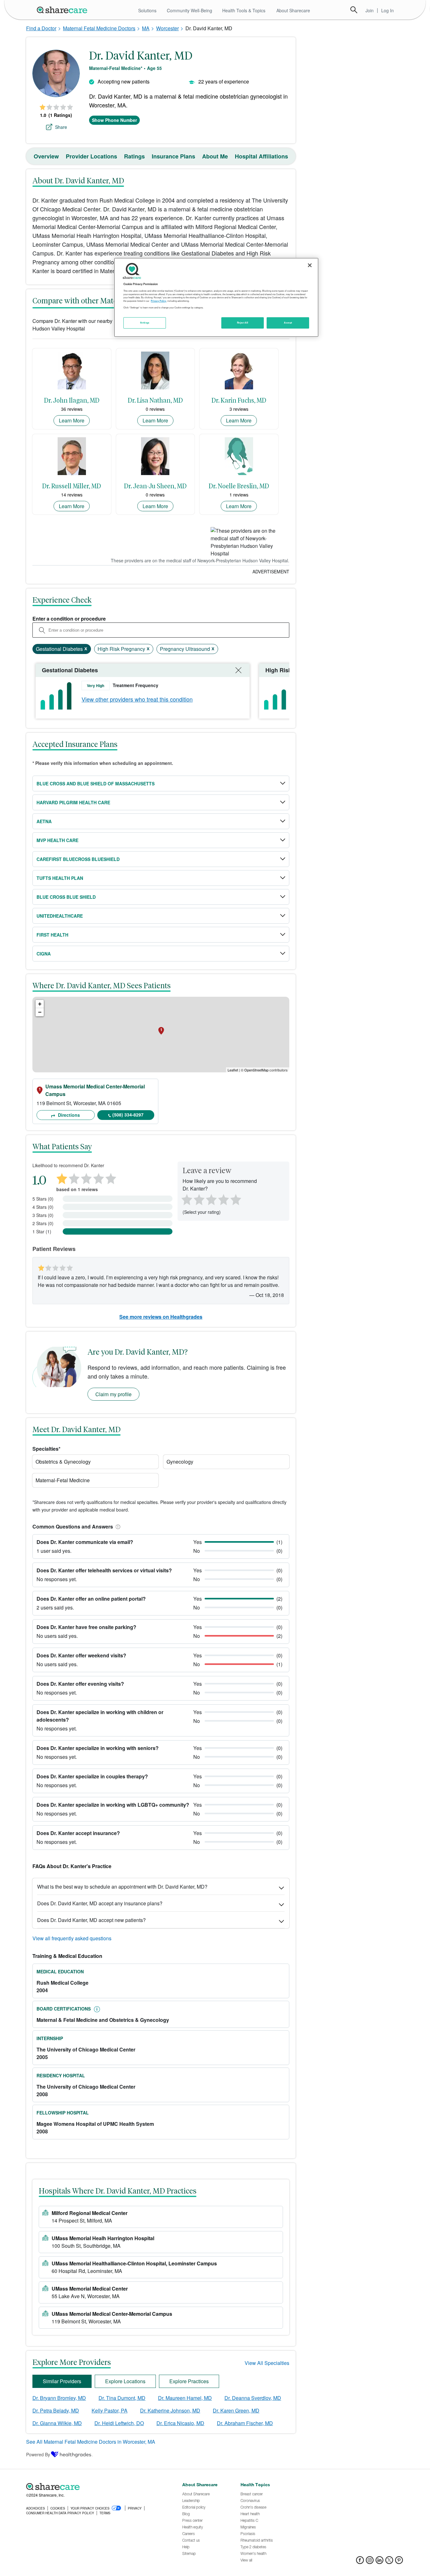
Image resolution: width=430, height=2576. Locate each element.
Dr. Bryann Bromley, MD (59, 2398)
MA (146, 28)
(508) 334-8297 (128, 1115)
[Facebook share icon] (360, 2562)
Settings (145, 323)
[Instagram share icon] (370, 2562)
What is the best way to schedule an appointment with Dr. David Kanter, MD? (122, 1887)
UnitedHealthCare (60, 916)
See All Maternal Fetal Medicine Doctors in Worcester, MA (91, 2442)
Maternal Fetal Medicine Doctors (99, 28)
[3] (211, 1199)
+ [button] (40, 1004)
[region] (216, 297)
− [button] (40, 1012)
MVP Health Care (57, 840)
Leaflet (233, 1070)
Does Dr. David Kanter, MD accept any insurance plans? (100, 1903)
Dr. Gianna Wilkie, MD (57, 2423)
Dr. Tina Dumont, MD (122, 2398)
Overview (46, 156)
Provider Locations (91, 156)
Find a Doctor (41, 28)
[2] (198, 1199)
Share (61, 127)
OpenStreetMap (256, 1070)
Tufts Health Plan (60, 878)
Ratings (134, 156)
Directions (68, 1115)
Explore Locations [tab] (125, 2381)
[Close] (310, 265)
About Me (215, 156)
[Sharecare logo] (95, 2487)
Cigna (44, 954)
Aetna (44, 821)
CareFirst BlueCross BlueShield (78, 859)
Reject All (243, 323)
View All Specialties (267, 2363)
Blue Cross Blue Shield (66, 897)
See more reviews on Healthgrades (161, 1317)
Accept (288, 323)
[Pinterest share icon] (399, 2562)
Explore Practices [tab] (189, 2381)
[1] (186, 1199)
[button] (117, 1526)
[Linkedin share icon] (379, 2562)
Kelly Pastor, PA (110, 2410)
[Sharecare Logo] (63, 10)
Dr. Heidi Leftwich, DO (119, 2423)
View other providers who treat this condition (137, 699)
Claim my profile (113, 1394)
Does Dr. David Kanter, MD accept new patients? (91, 1920)
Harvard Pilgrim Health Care (73, 802)
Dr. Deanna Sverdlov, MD (253, 2398)
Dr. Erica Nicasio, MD (180, 2423)
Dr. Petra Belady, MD (56, 2410)
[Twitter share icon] (389, 2562)
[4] (223, 1199)
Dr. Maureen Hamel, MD (185, 2398)
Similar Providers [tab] (62, 2381)
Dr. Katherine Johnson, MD (170, 2410)
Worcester (167, 28)
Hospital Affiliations (261, 156)
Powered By (38, 2454)
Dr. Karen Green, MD (236, 2410)
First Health (52, 935)
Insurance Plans (173, 156)
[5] (236, 1199)
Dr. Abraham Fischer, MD (245, 2423)
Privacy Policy (158, 301)
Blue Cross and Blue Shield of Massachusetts (96, 783)
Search (354, 10)
